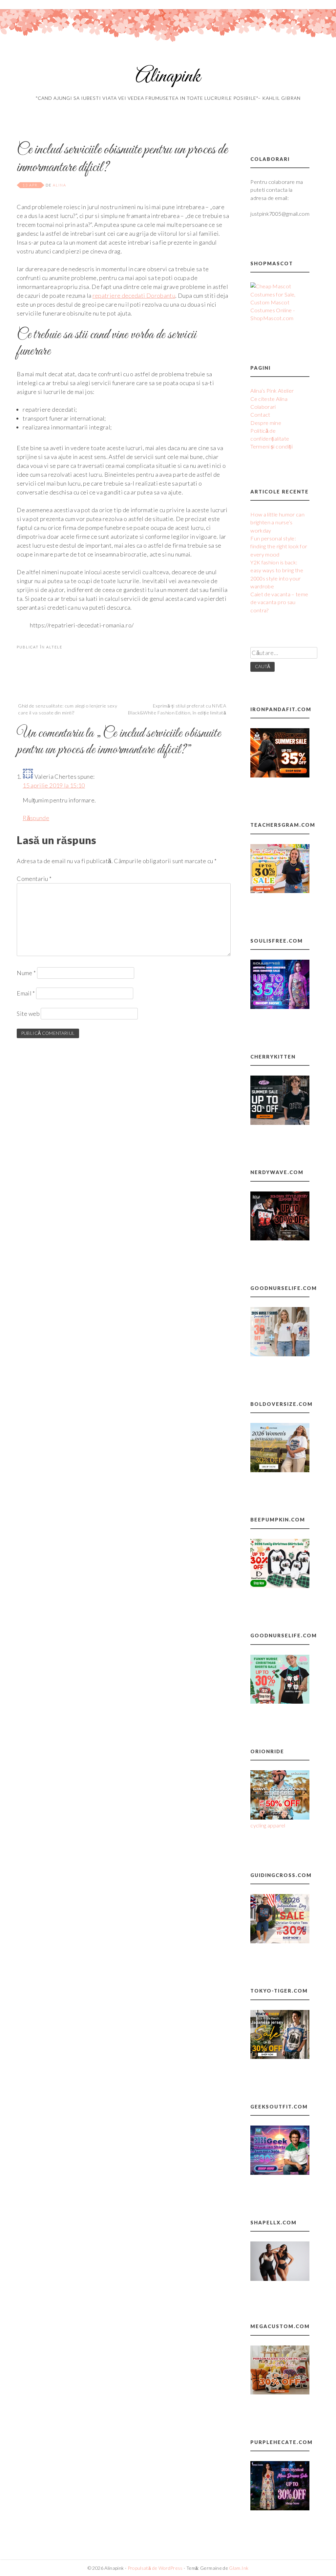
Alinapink (168, 77)
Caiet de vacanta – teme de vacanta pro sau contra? (279, 602)
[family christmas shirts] (280, 1586)
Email (26, 993)
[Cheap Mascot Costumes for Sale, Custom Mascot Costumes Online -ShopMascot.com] (280, 318)
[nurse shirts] (280, 1354)
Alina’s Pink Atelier (272, 391)
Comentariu (34, 879)
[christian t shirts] (280, 1941)
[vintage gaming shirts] (280, 1238)
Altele (54, 647)
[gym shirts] (280, 775)
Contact (260, 415)
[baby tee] (280, 1123)
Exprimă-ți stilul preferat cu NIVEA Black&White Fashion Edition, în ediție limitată (177, 709)
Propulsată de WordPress (155, 2568)
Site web (28, 1014)
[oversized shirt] (280, 1470)
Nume (26, 973)
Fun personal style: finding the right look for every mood (279, 546)
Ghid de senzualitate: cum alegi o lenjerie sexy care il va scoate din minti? (68, 709)
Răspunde (36, 818)
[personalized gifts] (280, 2392)
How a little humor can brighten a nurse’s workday (277, 522)
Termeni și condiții (272, 446)
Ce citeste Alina (269, 399)
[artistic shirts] (280, 1007)
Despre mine (266, 423)
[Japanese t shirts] (280, 2057)
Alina (60, 185)
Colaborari (263, 407)
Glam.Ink (239, 2568)
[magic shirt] (280, 2508)
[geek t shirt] (280, 2173)
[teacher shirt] (280, 891)
